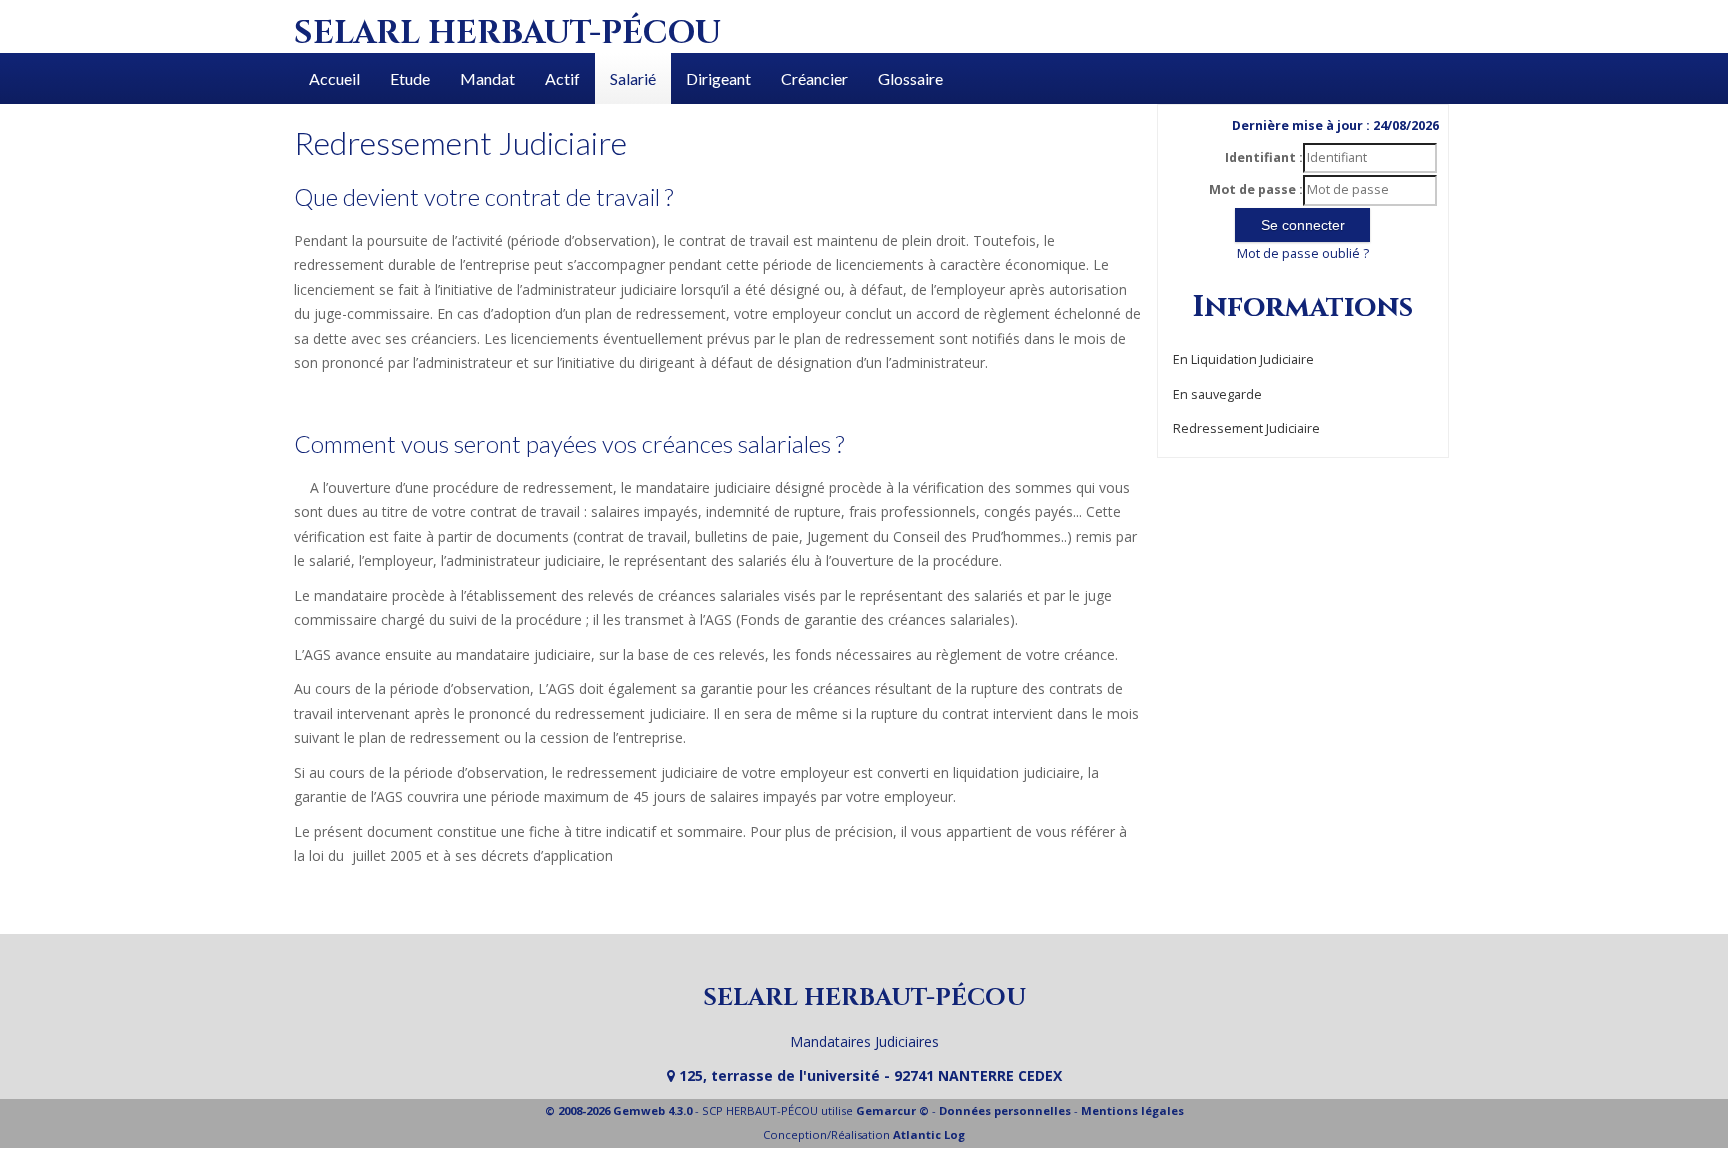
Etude (410, 78)
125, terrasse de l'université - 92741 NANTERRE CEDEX (868, 1075)
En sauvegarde (1217, 394)
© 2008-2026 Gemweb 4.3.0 (618, 1110)
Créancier (814, 78)
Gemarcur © (892, 1110)
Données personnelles (1005, 1110)
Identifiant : (1264, 157)
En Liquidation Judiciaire (1243, 359)
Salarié (633, 78)
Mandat (487, 78)
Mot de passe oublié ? (1303, 253)
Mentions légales (1132, 1110)
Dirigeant (718, 78)
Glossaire (910, 78)
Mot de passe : (1256, 189)
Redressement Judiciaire (1246, 428)
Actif (562, 78)
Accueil (334, 78)
